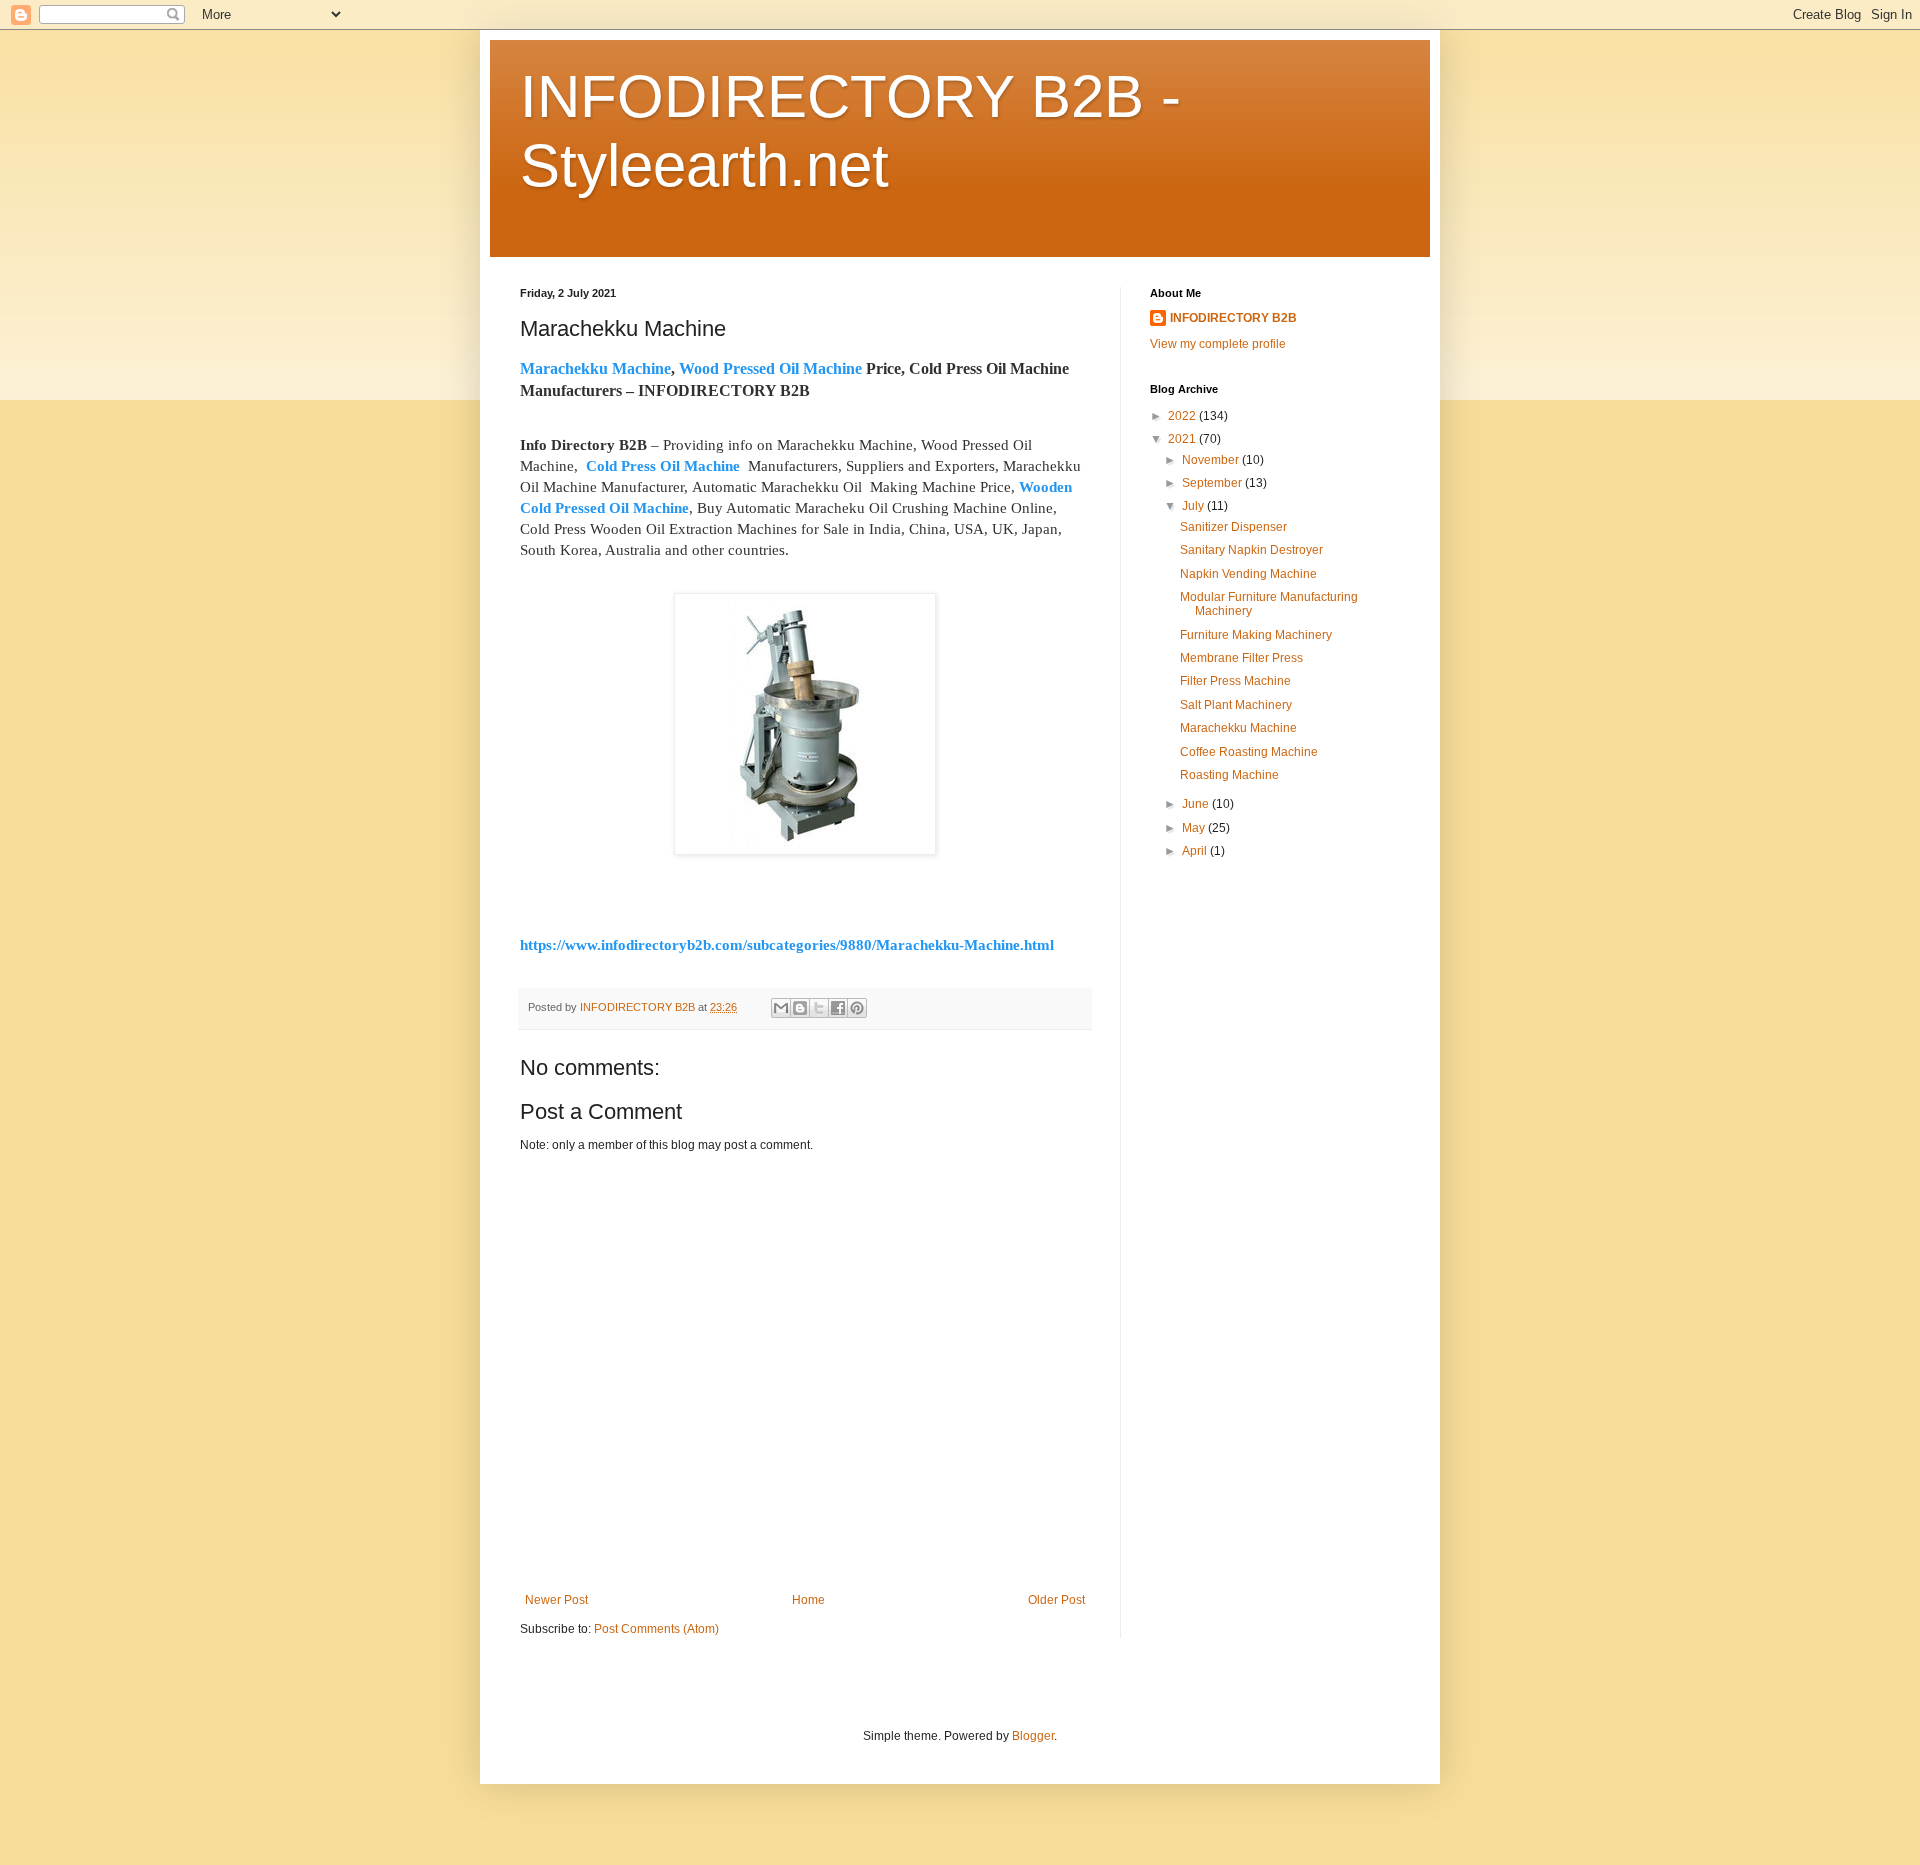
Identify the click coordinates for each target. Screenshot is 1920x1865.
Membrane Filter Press (1241, 658)
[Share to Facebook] (838, 1008)
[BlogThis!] (800, 1008)
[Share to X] (819, 1008)
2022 (1183, 416)
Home (808, 1600)
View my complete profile (1218, 344)
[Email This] (781, 1008)
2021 (1183, 439)
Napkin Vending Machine (1248, 574)
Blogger (1033, 1736)
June (1197, 804)
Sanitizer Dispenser (1233, 527)
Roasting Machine (1229, 775)
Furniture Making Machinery (1256, 635)
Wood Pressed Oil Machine (770, 368)
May (1195, 828)
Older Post (1056, 1600)
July (1194, 506)
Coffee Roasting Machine (1249, 752)
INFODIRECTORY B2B (1233, 318)
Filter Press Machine (1235, 681)
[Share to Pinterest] (857, 1008)
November (1212, 460)
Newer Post (556, 1600)
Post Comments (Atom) (656, 1629)
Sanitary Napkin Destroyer (1251, 550)
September (1213, 483)
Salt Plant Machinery (1236, 705)
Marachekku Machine (595, 368)
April (1196, 851)
